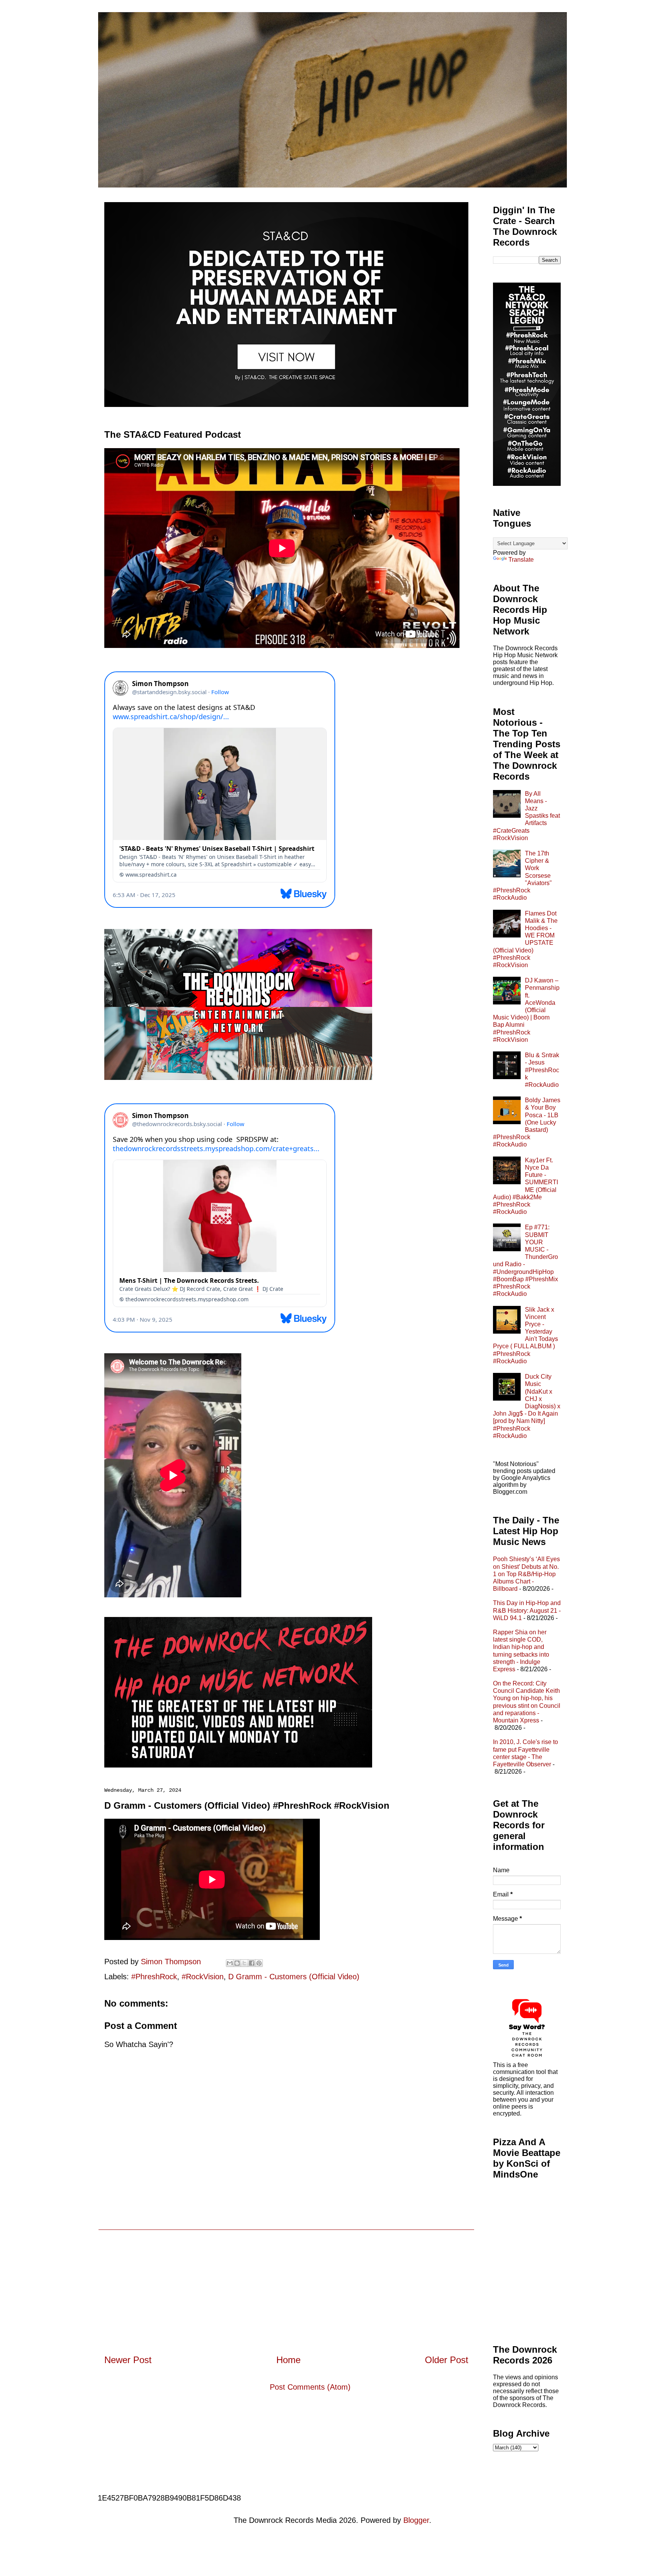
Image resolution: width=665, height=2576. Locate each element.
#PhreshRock (154, 1977)
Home (288, 2360)
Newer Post (128, 2360)
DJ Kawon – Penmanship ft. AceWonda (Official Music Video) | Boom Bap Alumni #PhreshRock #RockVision (526, 1010)
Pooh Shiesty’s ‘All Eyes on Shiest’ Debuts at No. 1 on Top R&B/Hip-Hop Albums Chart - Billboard (526, 1574)
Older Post (447, 2360)
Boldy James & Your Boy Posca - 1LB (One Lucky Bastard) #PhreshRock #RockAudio (527, 1122)
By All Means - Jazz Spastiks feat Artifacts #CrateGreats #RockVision (526, 816)
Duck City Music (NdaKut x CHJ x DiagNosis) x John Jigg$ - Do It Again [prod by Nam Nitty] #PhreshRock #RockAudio (527, 1406)
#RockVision (203, 1977)
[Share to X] (244, 1963)
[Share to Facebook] (252, 1963)
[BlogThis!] (237, 1963)
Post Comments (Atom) (310, 2387)
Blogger (416, 2520)
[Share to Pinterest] (259, 1963)
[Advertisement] (286, 2284)
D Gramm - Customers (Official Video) (294, 1977)
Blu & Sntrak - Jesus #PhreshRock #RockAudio (542, 1070)
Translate (521, 560)
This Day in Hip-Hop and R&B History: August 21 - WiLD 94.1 (527, 1610)
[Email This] (230, 1963)
